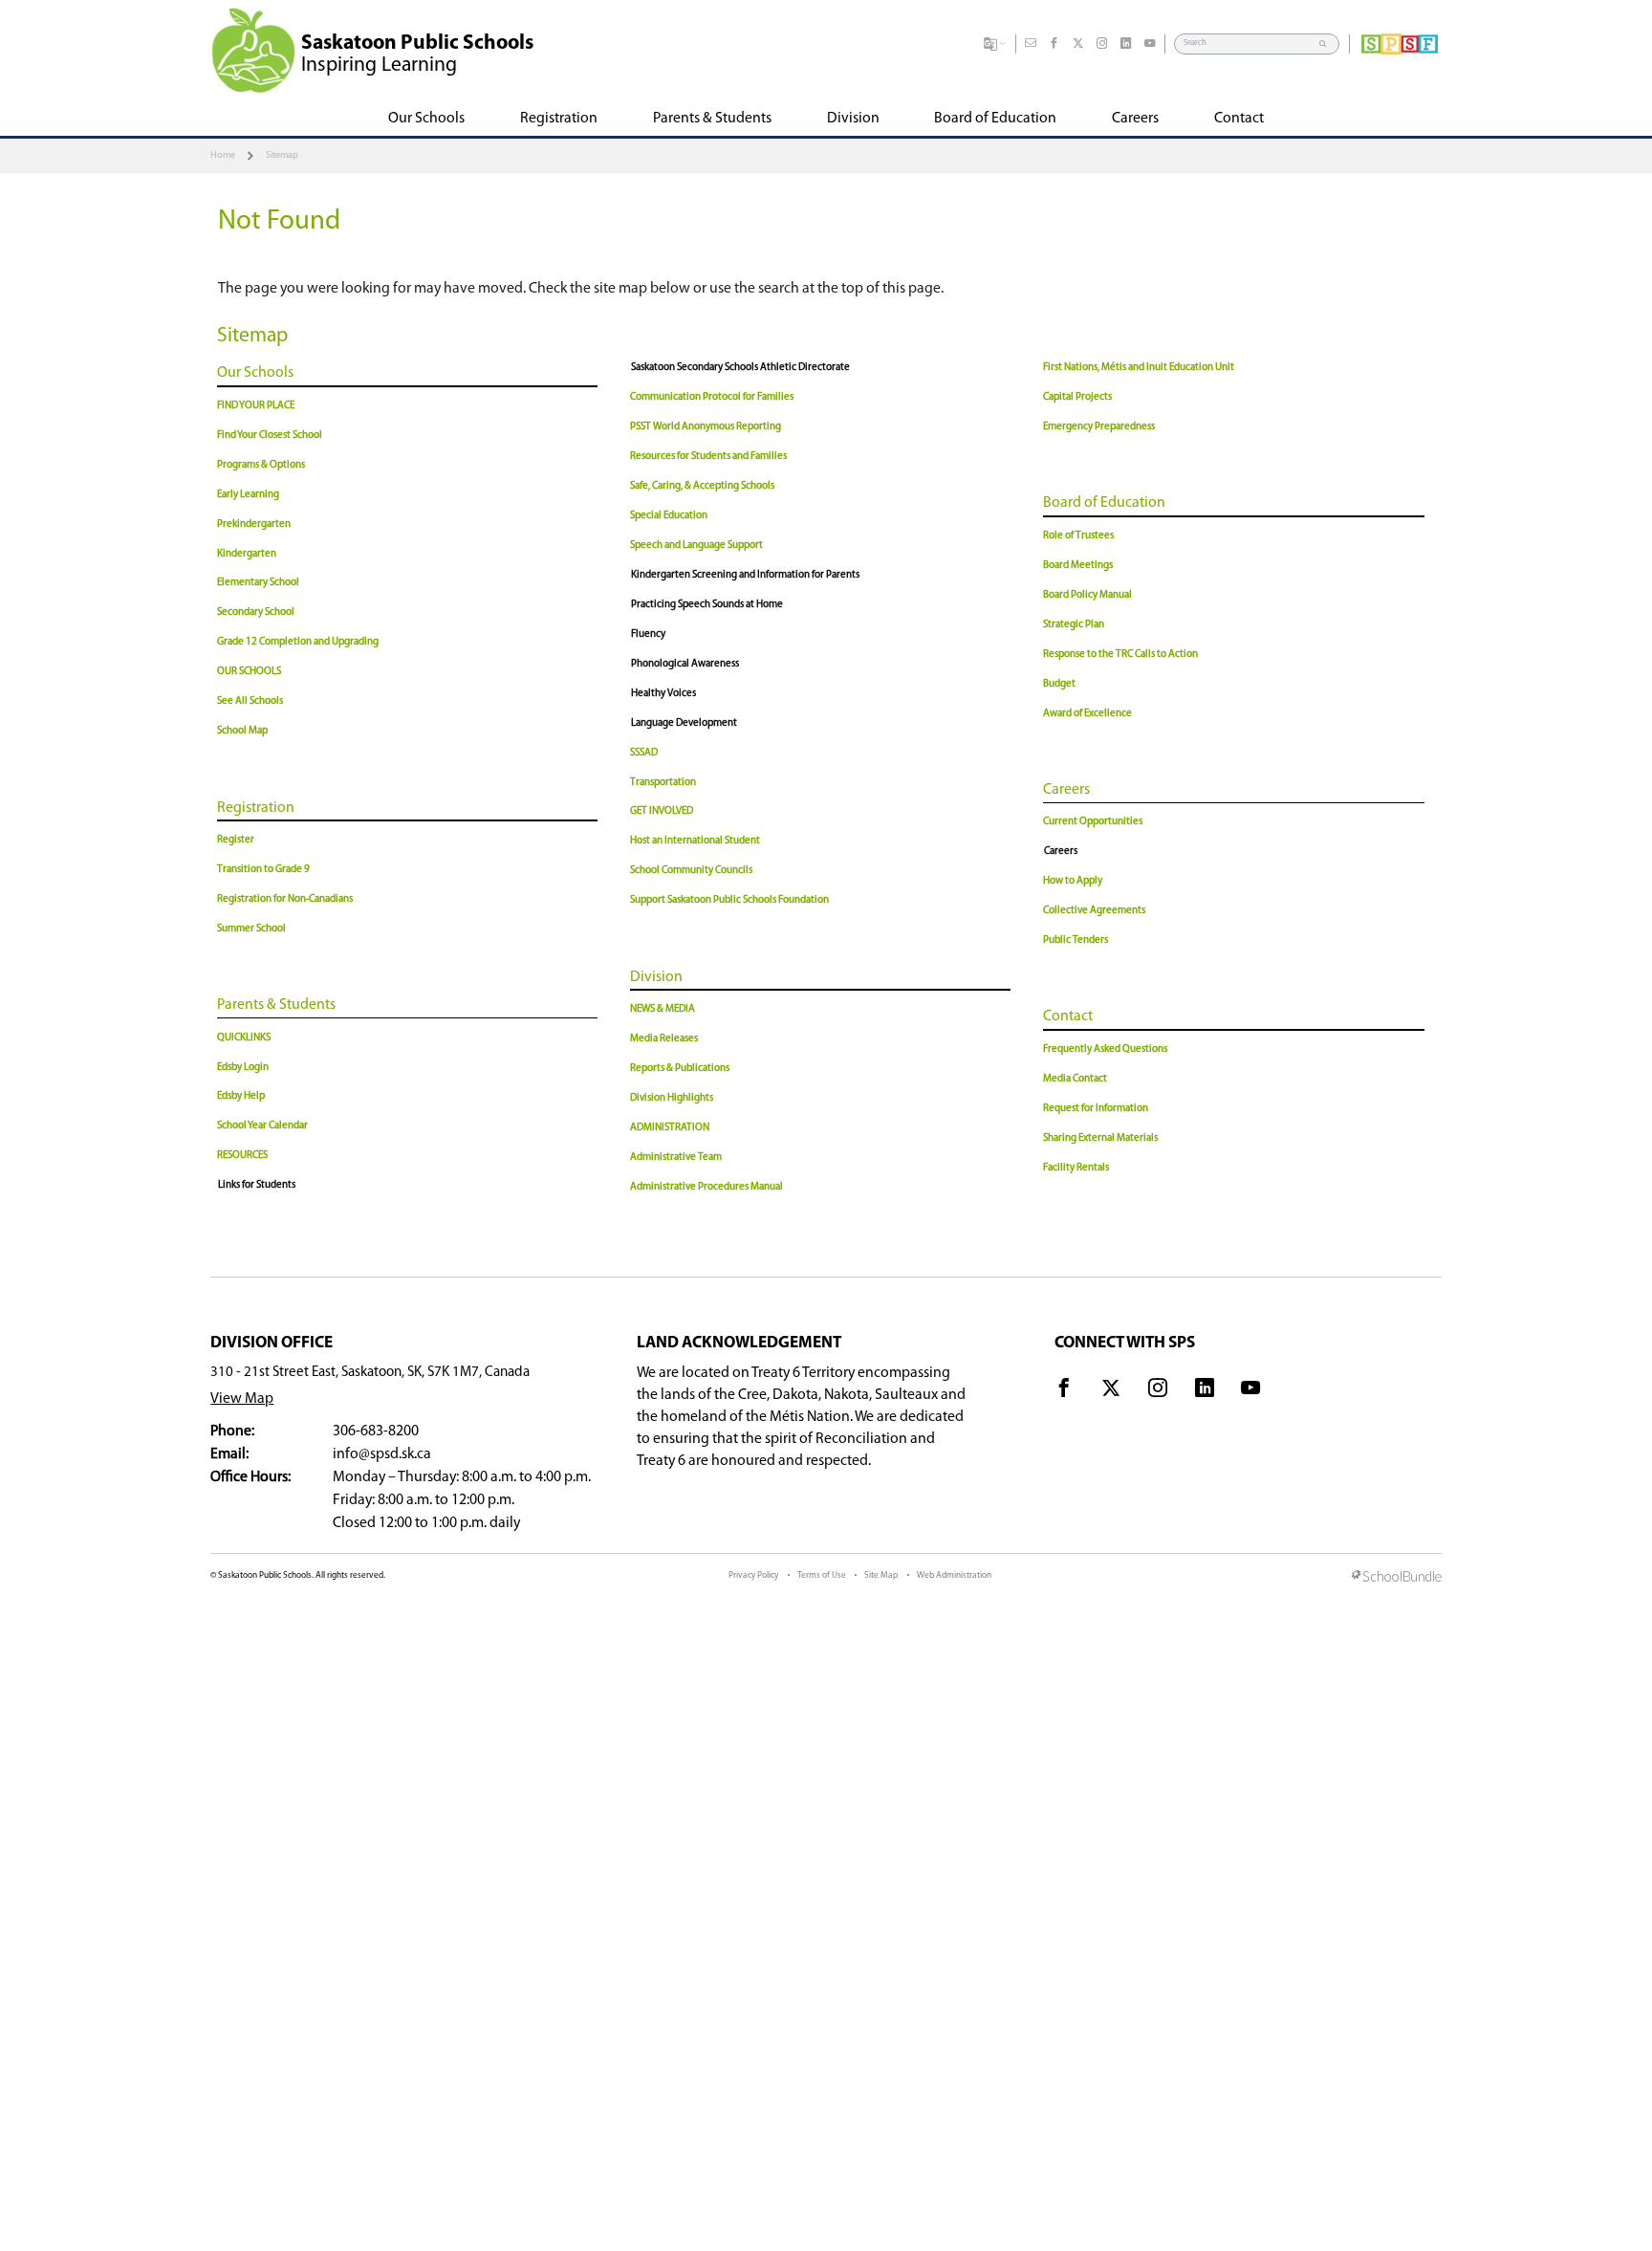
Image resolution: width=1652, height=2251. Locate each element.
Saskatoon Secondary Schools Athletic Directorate (740, 368)
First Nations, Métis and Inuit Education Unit (1139, 368)
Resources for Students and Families (708, 457)
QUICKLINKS (244, 1038)
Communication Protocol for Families (712, 397)
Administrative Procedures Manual (706, 1187)
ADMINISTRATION (670, 1128)
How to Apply (1073, 881)
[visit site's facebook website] (1064, 1391)
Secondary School (256, 612)
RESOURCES (242, 1156)
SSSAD (644, 753)
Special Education (669, 516)
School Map (242, 731)
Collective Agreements (1094, 911)
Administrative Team (676, 1158)
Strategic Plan (1074, 625)
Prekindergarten (254, 525)
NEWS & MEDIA (663, 1009)
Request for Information (1096, 1109)
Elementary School (258, 583)
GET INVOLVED (662, 811)
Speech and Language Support (696, 546)
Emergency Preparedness (1099, 427)
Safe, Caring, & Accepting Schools (702, 486)
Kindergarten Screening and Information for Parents (745, 575)
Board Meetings (1078, 566)
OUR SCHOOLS (249, 672)
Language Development (684, 723)
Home (223, 155)
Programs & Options (261, 465)
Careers (1066, 790)
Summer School (251, 929)
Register (236, 840)
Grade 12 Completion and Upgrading (298, 642)
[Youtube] (1150, 44)
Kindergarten (247, 554)
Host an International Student (695, 841)
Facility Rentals (1076, 1168)
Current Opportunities (1093, 822)
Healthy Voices (663, 694)
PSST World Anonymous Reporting (706, 427)
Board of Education (1104, 503)
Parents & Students (276, 1005)
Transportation (663, 783)
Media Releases (664, 1039)
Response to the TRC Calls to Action (1120, 655)
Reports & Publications (680, 1069)
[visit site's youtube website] (1250, 1391)
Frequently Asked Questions (1105, 1049)
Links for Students (257, 1185)
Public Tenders (1076, 940)
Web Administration (954, 1575)
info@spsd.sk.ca (382, 1454)
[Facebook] (1054, 44)
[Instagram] (1102, 44)
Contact (1068, 1016)
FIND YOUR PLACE (256, 406)
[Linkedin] (1126, 44)
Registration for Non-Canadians (285, 899)
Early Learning (248, 495)
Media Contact (1075, 1079)
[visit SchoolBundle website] (1397, 1578)
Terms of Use (822, 1575)
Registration (256, 808)
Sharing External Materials (1100, 1138)
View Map (242, 1399)
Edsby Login (243, 1068)
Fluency (648, 634)
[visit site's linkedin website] (1205, 1391)
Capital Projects (1077, 397)
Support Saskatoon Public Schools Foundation (729, 900)
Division (656, 977)
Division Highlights (672, 1098)
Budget (1059, 684)
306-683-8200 (376, 1431)
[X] (1078, 44)
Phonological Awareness (685, 664)
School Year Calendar (262, 1126)
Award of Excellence (1087, 714)
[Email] (1031, 44)
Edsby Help (241, 1096)
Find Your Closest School (270, 436)
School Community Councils (691, 871)
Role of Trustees (1078, 536)
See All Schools (250, 701)
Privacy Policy (753, 1575)
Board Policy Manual (1087, 595)
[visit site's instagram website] (1158, 1391)
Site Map (881, 1575)
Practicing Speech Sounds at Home (707, 605)
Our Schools (255, 373)
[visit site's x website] (1111, 1391)
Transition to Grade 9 (263, 870)
